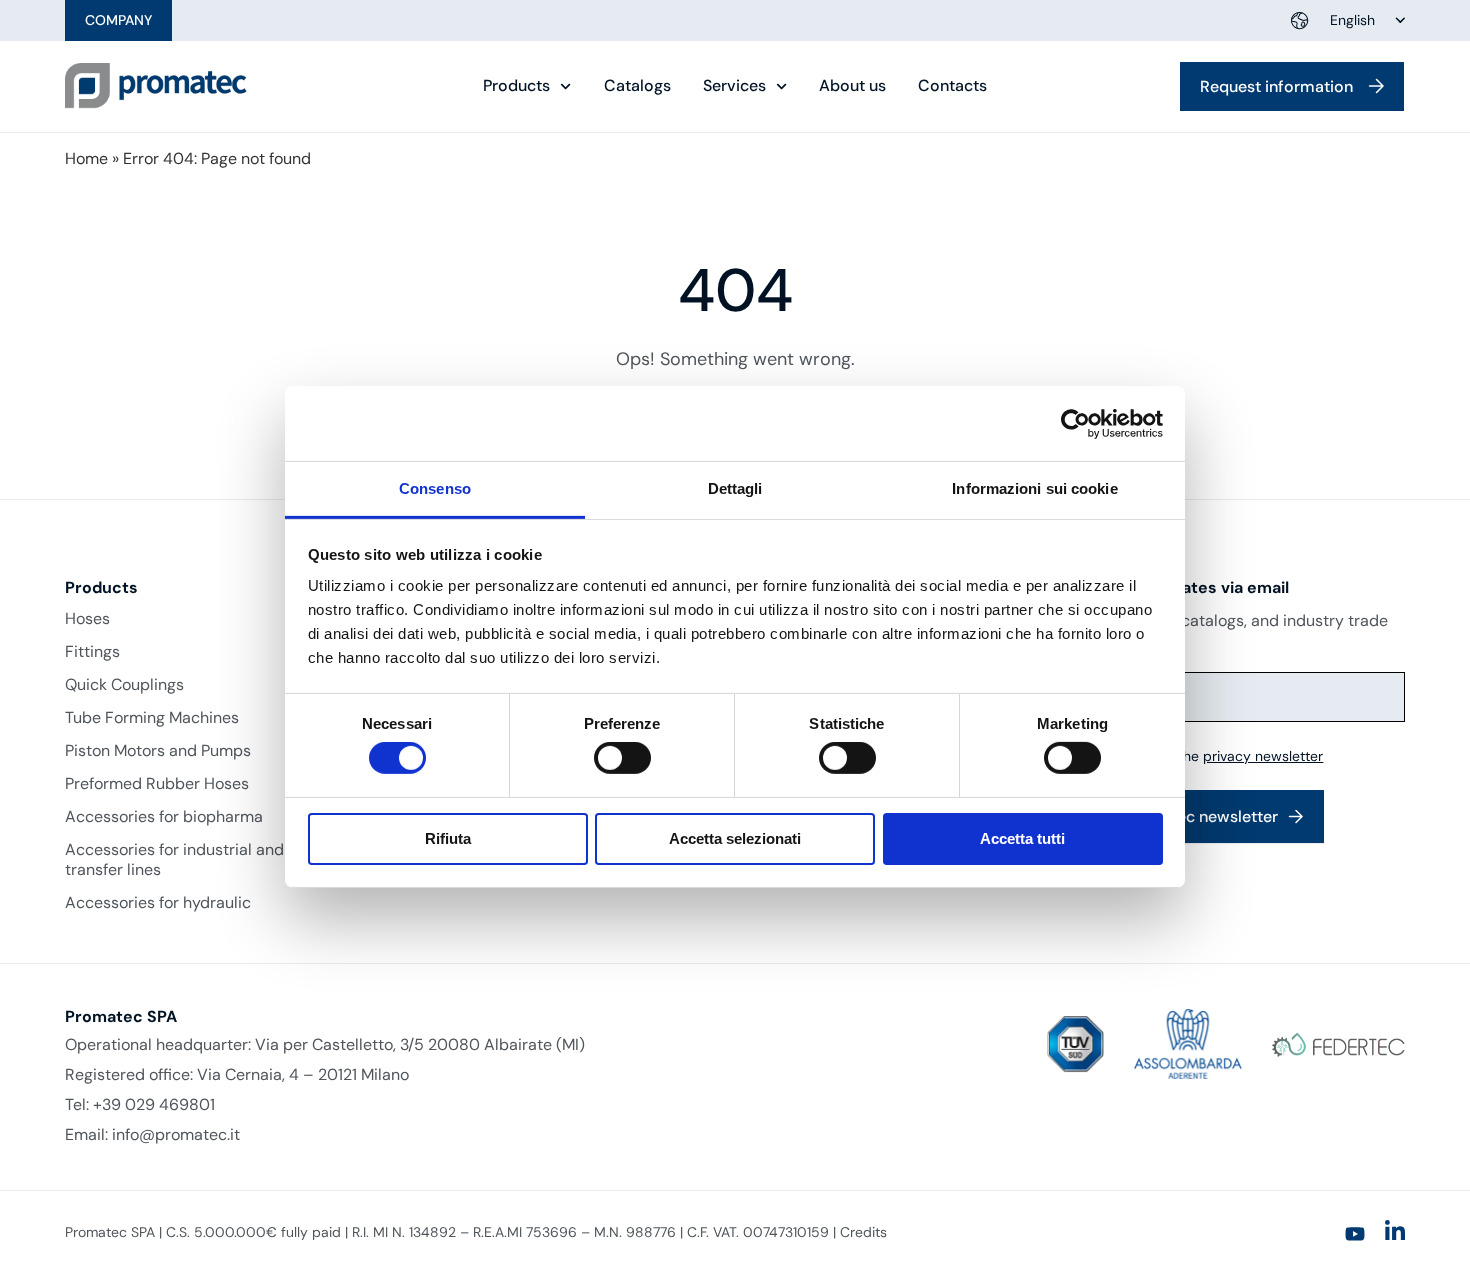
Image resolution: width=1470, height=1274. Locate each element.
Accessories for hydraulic (158, 903)
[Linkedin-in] (1395, 1231)
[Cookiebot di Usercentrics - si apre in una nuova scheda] (1075, 423)
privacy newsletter (1263, 756)
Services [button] (734, 86)
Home (86, 158)
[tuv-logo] (1075, 1044)
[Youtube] (1355, 1234)
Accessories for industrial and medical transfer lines (206, 860)
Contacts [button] (952, 86)
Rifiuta (448, 838)
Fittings (92, 652)
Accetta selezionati (735, 838)
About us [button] (852, 86)
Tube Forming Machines (152, 718)
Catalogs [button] (637, 86)
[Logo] (156, 86)
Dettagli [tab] (735, 488)
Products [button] (516, 86)
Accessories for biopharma (164, 817)
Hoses (87, 619)
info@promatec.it (176, 1134)
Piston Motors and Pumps (158, 751)
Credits (863, 1232)
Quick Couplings (124, 685)
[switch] (622, 758)
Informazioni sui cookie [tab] (1034, 488)
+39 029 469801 (154, 1104)
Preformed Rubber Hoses (157, 784)
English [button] (1352, 20)
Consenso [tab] (435, 488)
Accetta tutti (1022, 838)
